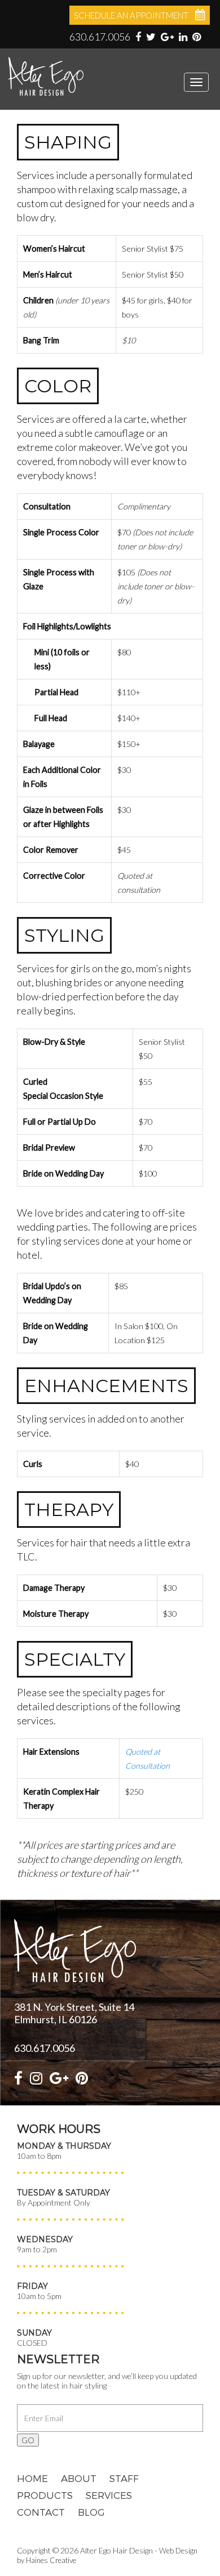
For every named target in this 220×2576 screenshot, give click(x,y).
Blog (91, 2512)
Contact (41, 2512)
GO (28, 2440)
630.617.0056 (100, 37)
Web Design (178, 2551)
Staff (124, 2478)
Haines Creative (51, 2560)
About (79, 2478)
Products (45, 2495)
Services (109, 2495)
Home (32, 2478)
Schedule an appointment (131, 15)
